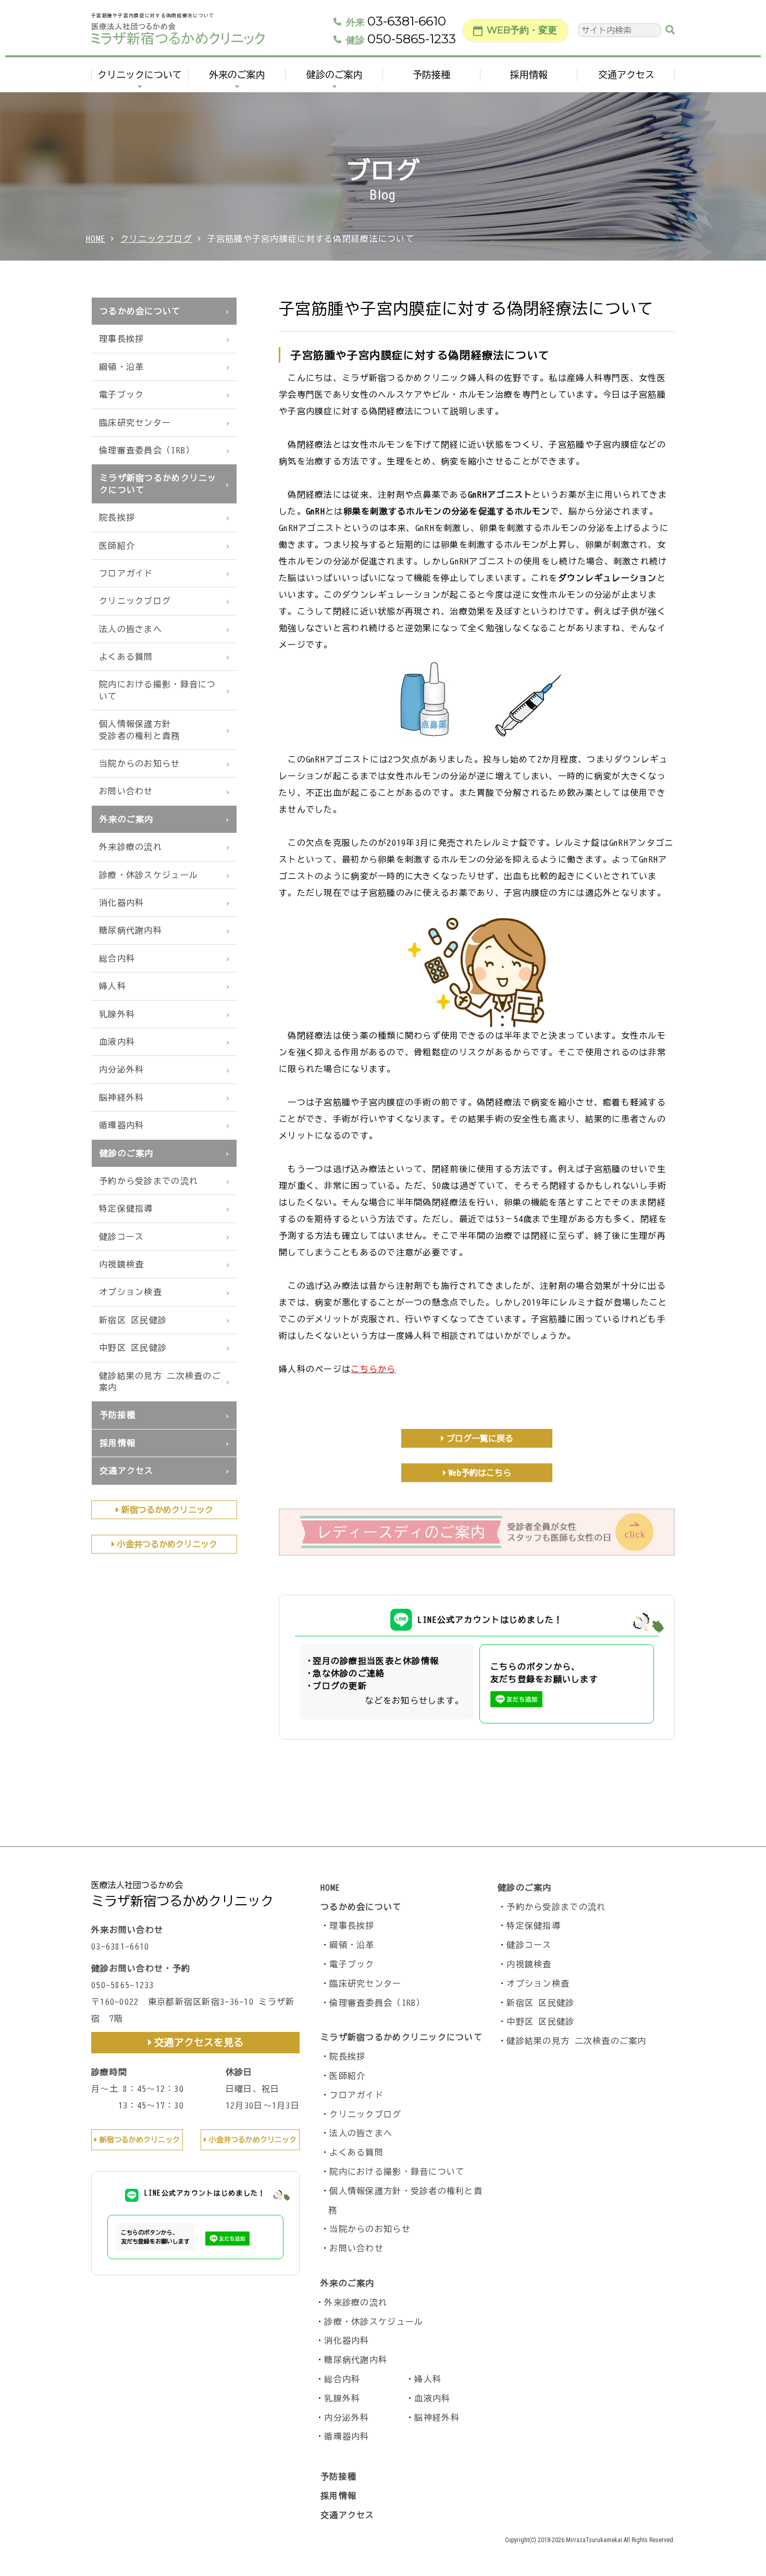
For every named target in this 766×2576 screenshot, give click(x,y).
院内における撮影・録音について (158, 690)
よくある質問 (126, 657)
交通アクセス (626, 75)
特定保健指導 (126, 1209)
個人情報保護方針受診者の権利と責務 (140, 730)
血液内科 (117, 1042)
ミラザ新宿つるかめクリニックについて (158, 484)
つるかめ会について (140, 311)
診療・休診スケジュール (149, 875)
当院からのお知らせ (140, 763)
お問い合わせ (126, 791)
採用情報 (529, 75)
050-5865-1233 (401, 39)
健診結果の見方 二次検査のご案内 (160, 1382)
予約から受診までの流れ (149, 1181)
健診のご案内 (335, 75)
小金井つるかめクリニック (167, 1544)
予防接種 (431, 75)
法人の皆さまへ (131, 629)
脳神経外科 (121, 1098)
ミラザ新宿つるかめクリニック (182, 1901)
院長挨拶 (117, 517)
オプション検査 (131, 1292)
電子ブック (121, 395)
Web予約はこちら (480, 1473)
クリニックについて (140, 75)
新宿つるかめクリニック (167, 1510)
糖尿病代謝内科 (131, 930)
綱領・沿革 (121, 367)
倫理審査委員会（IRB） (147, 450)
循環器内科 (121, 1125)
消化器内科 (121, 903)
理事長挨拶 (121, 339)
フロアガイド (126, 573)
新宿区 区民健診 (133, 1320)
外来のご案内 (237, 75)
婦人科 (113, 986)
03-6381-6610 (396, 21)
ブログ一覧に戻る (480, 1438)
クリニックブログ (156, 239)
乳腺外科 (117, 1014)
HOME (96, 239)
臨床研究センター (135, 423)
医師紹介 (117, 546)
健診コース (121, 1237)
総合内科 (117, 958)
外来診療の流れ (131, 847)
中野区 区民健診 (133, 1348)
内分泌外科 (121, 1069)
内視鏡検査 (121, 1264)
